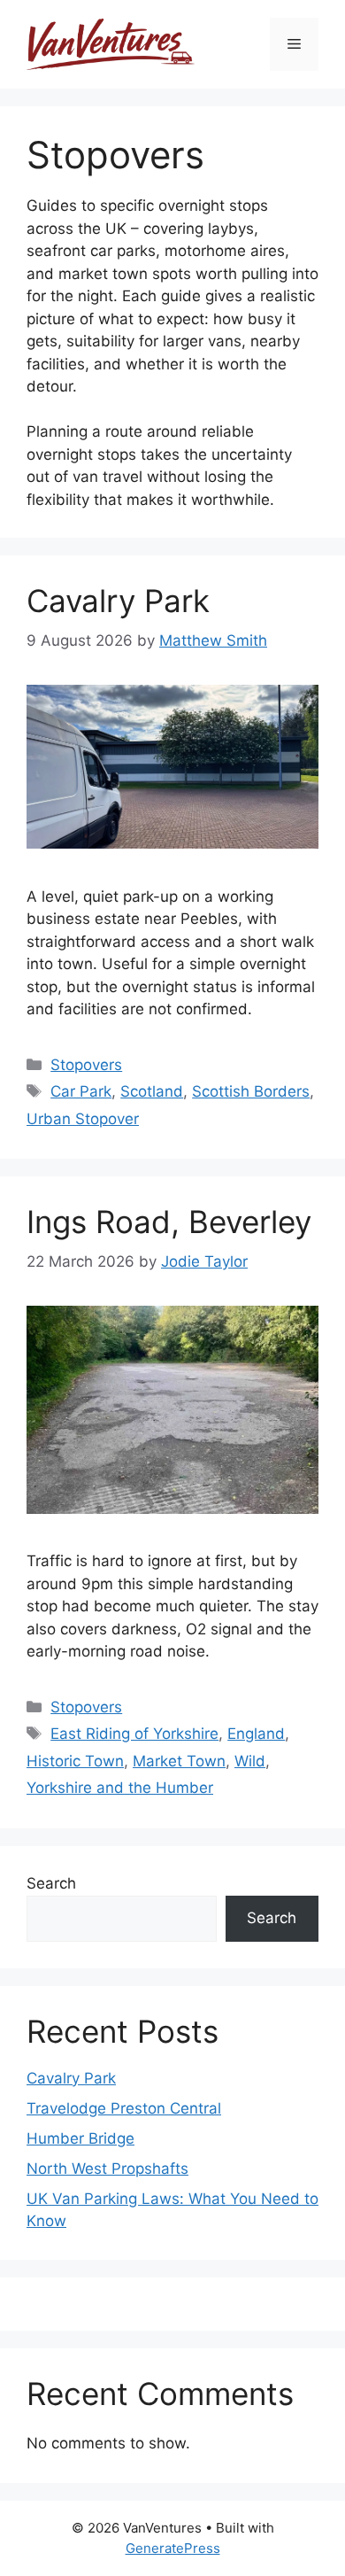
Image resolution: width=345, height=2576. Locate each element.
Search (51, 1883)
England (256, 1734)
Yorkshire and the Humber (120, 1788)
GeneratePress (173, 2548)
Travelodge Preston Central (124, 2108)
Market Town (179, 1761)
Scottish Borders (251, 1091)
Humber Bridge (80, 2138)
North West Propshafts (107, 2169)
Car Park (81, 1091)
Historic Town (75, 1761)
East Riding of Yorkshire (134, 1734)
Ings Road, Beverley (169, 1222)
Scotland (152, 1091)
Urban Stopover (83, 1119)
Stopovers (86, 1065)
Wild (250, 1761)
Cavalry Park (118, 601)
